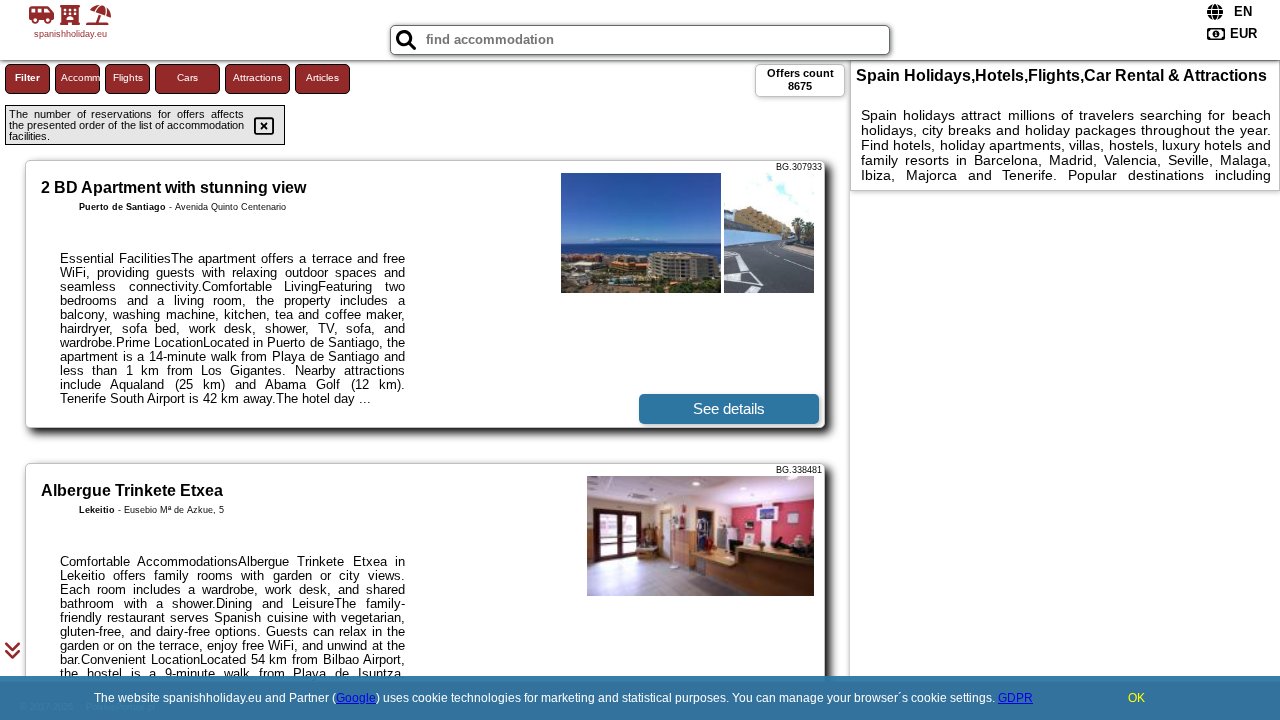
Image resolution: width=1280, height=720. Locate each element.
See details (729, 408)
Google (356, 698)
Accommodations (80, 77)
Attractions (257, 77)
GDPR (1015, 698)
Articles (322, 77)
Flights (128, 77)
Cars (187, 77)
